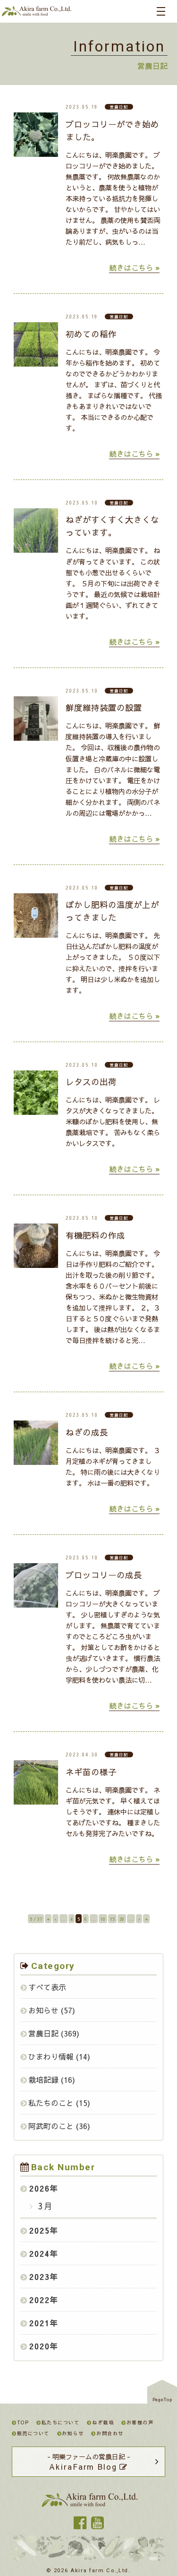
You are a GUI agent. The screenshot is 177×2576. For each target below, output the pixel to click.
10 (103, 1919)
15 (112, 1919)
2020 (40, 2346)
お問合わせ (110, 2433)
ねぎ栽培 (103, 2422)
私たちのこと (51, 2103)
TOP (23, 2422)
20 (122, 1919)
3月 (44, 2206)
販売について (33, 2433)
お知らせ (43, 2010)
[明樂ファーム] (36, 13)
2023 (40, 2276)
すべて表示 (47, 1987)
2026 (40, 2188)
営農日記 (43, 2033)
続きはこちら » (134, 267)
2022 (40, 2300)
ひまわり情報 (51, 2056)
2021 (40, 2323)
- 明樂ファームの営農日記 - (89, 2462)
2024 (40, 2253)
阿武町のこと (51, 2126)
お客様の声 (140, 2422)
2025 (40, 2230)
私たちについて (60, 2422)
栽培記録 (43, 2080)
